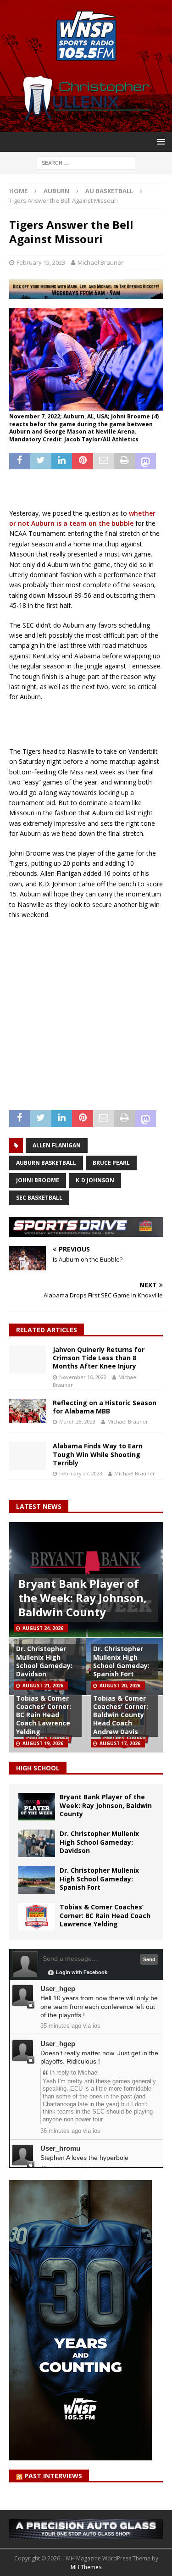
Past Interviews (53, 2476)
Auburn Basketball (46, 1163)
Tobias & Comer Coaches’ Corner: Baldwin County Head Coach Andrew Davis (121, 1715)
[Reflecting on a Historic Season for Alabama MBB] (28, 1411)
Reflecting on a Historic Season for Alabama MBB (105, 1407)
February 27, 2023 (81, 1473)
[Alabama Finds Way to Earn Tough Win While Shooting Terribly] (28, 1456)
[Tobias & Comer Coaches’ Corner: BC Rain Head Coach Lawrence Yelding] (37, 1917)
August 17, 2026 (120, 1743)
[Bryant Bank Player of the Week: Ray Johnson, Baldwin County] (37, 1807)
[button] (159, 142)
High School (38, 1768)
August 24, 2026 (43, 1628)
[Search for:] (86, 162)
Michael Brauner (100, 262)
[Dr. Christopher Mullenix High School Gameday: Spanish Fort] (37, 1880)
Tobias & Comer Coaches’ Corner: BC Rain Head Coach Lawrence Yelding (44, 1715)
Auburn (56, 191)
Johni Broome (38, 1180)
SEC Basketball (39, 1198)
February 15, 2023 (41, 262)
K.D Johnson (95, 1180)
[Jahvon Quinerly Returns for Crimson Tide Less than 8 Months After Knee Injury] (28, 1359)
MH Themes (86, 2567)
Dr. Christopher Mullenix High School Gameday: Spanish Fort (121, 1661)
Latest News (39, 1506)
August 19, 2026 (43, 1743)
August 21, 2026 (43, 1686)
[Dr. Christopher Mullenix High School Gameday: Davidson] (37, 1843)
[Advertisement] (91, 723)
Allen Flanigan (57, 1145)
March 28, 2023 (77, 1422)
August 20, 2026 (120, 1686)
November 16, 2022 (83, 1377)
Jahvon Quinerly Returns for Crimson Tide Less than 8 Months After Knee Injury (99, 1358)
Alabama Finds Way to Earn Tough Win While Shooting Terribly (98, 1454)
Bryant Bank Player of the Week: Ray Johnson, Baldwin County (83, 1598)
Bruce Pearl (111, 1163)
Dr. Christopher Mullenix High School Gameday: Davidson (44, 1661)
